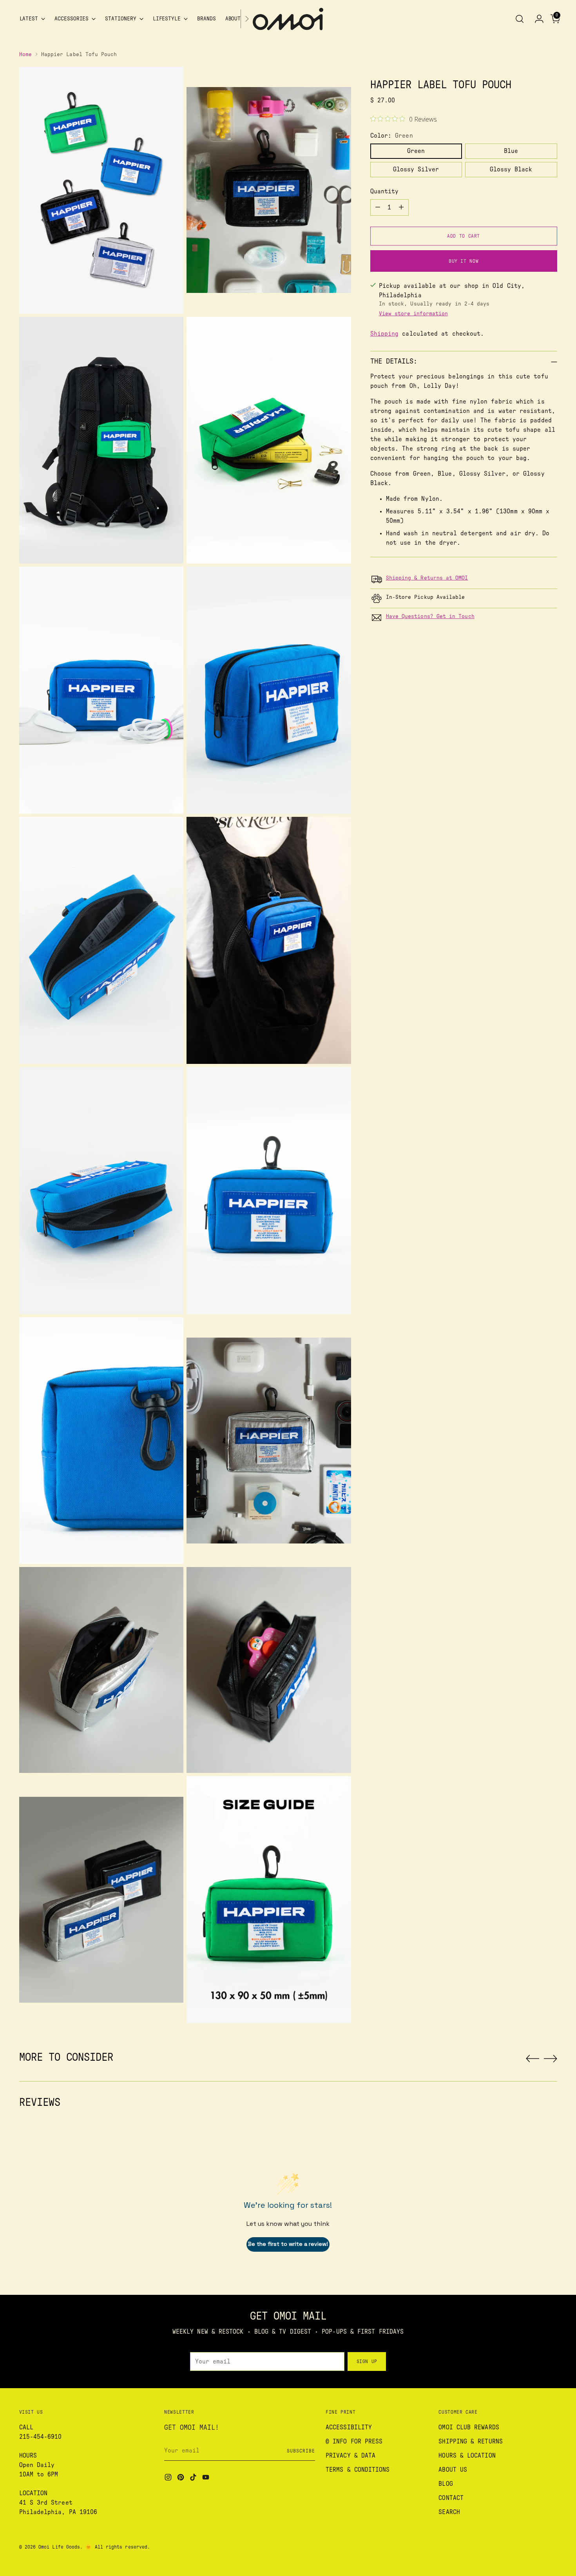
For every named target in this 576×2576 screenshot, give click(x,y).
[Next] (247, 19)
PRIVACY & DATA (350, 2456)
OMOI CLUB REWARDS (469, 2427)
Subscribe (301, 2451)
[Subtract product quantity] (378, 207)
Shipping (385, 334)
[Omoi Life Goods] (288, 19)
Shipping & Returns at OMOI (427, 578)
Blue (511, 151)
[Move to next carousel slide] (551, 2058)
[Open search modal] (520, 19)
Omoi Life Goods (59, 2547)
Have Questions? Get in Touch (430, 616)
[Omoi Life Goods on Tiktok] (194, 2479)
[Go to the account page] (536, 19)
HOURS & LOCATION (467, 2456)
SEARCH (449, 2512)
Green (416, 151)
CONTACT (451, 2498)
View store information (413, 314)
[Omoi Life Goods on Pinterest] (181, 2479)
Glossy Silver (416, 169)
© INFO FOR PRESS (354, 2441)
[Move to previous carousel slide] (533, 2059)
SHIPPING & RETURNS (470, 2441)
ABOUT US (453, 2470)
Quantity (385, 191)
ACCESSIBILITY (349, 2427)
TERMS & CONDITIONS (358, 2470)
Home (25, 55)
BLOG (446, 2484)
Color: (392, 136)
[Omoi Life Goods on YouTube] (206, 2479)
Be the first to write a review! (288, 2244)
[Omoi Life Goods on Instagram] (169, 2479)
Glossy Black (511, 169)
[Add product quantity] (401, 207)
